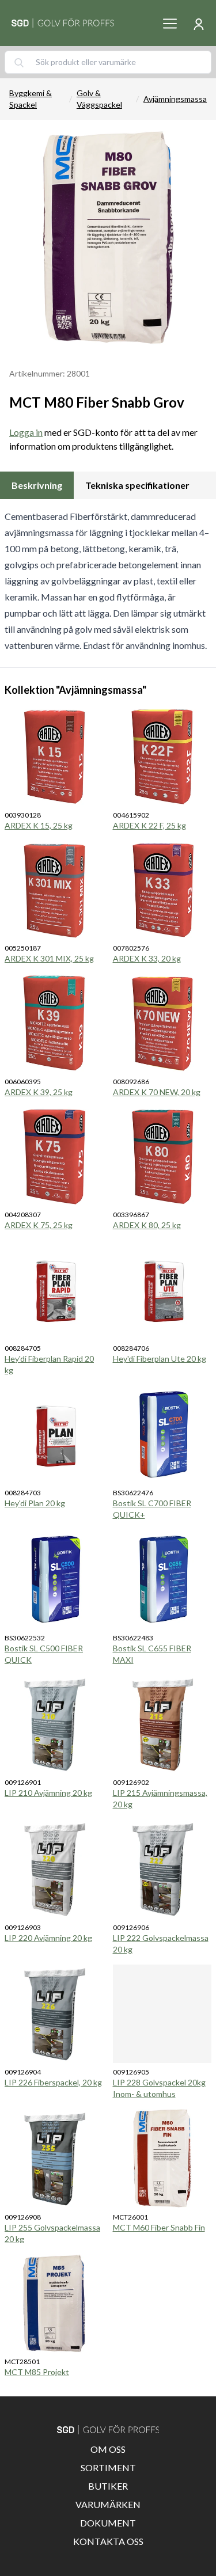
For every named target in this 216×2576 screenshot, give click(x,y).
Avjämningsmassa (175, 99)
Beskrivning (37, 485)
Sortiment (108, 2467)
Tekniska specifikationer (137, 485)
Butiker (108, 2486)
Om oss (108, 2449)
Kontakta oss (108, 2541)
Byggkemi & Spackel (31, 99)
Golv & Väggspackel (99, 99)
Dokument (108, 2523)
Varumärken (108, 2504)
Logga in (26, 432)
